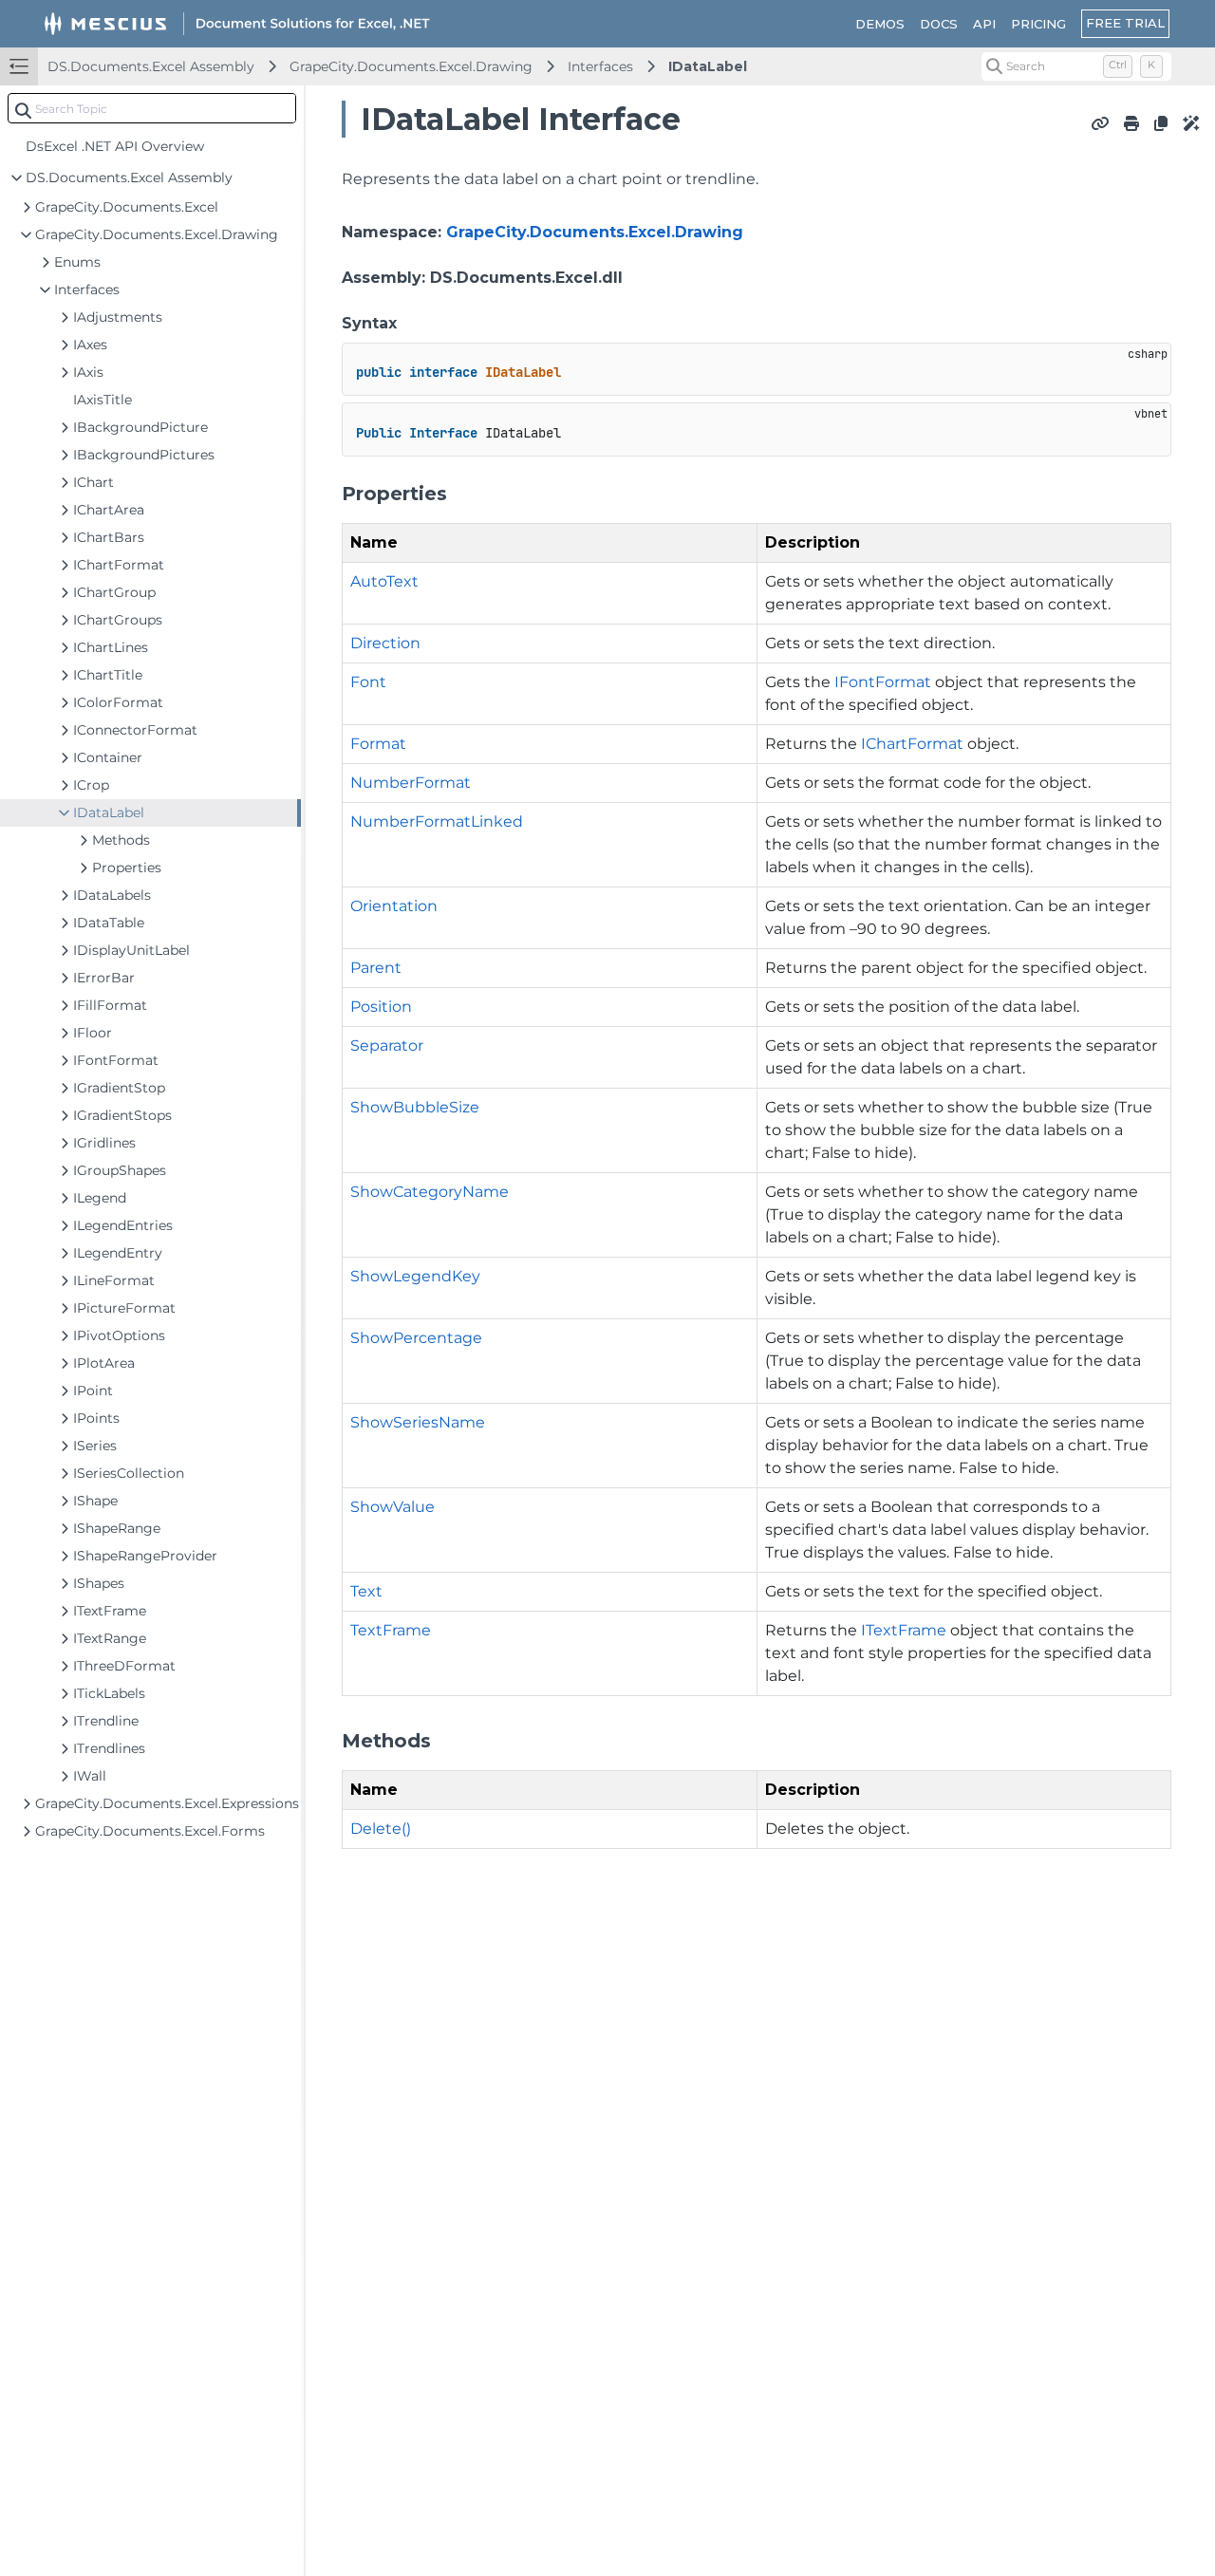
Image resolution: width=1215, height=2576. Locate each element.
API (984, 24)
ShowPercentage (416, 1338)
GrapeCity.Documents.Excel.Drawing (411, 66)
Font (368, 682)
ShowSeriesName (418, 1422)
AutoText (384, 581)
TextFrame (391, 1630)
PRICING (1038, 24)
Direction (385, 643)
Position (381, 1007)
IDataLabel (708, 66)
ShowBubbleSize (415, 1107)
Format (378, 744)
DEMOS (880, 24)
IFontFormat (883, 682)
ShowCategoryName (430, 1192)
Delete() (381, 1829)
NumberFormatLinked (437, 821)
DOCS (939, 24)
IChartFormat (912, 744)
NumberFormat (411, 783)
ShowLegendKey (415, 1276)
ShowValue (393, 1507)
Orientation (394, 906)
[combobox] (152, 108)
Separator (387, 1045)
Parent (376, 968)
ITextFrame (904, 1630)
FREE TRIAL (1125, 23)
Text (366, 1591)
